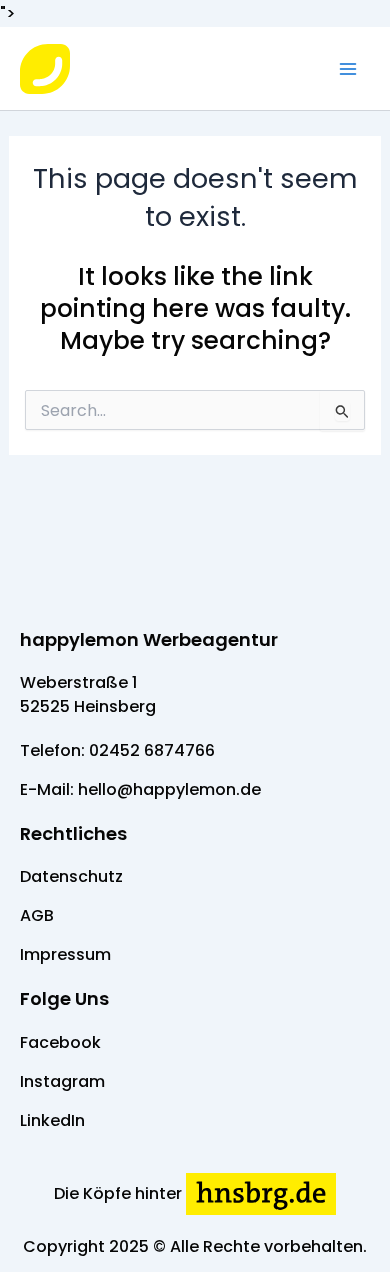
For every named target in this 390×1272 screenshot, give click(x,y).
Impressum (65, 954)
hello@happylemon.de (169, 789)
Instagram (62, 1081)
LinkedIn (52, 1120)
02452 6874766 (152, 750)
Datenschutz (71, 876)
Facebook (60, 1042)
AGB (37, 915)
